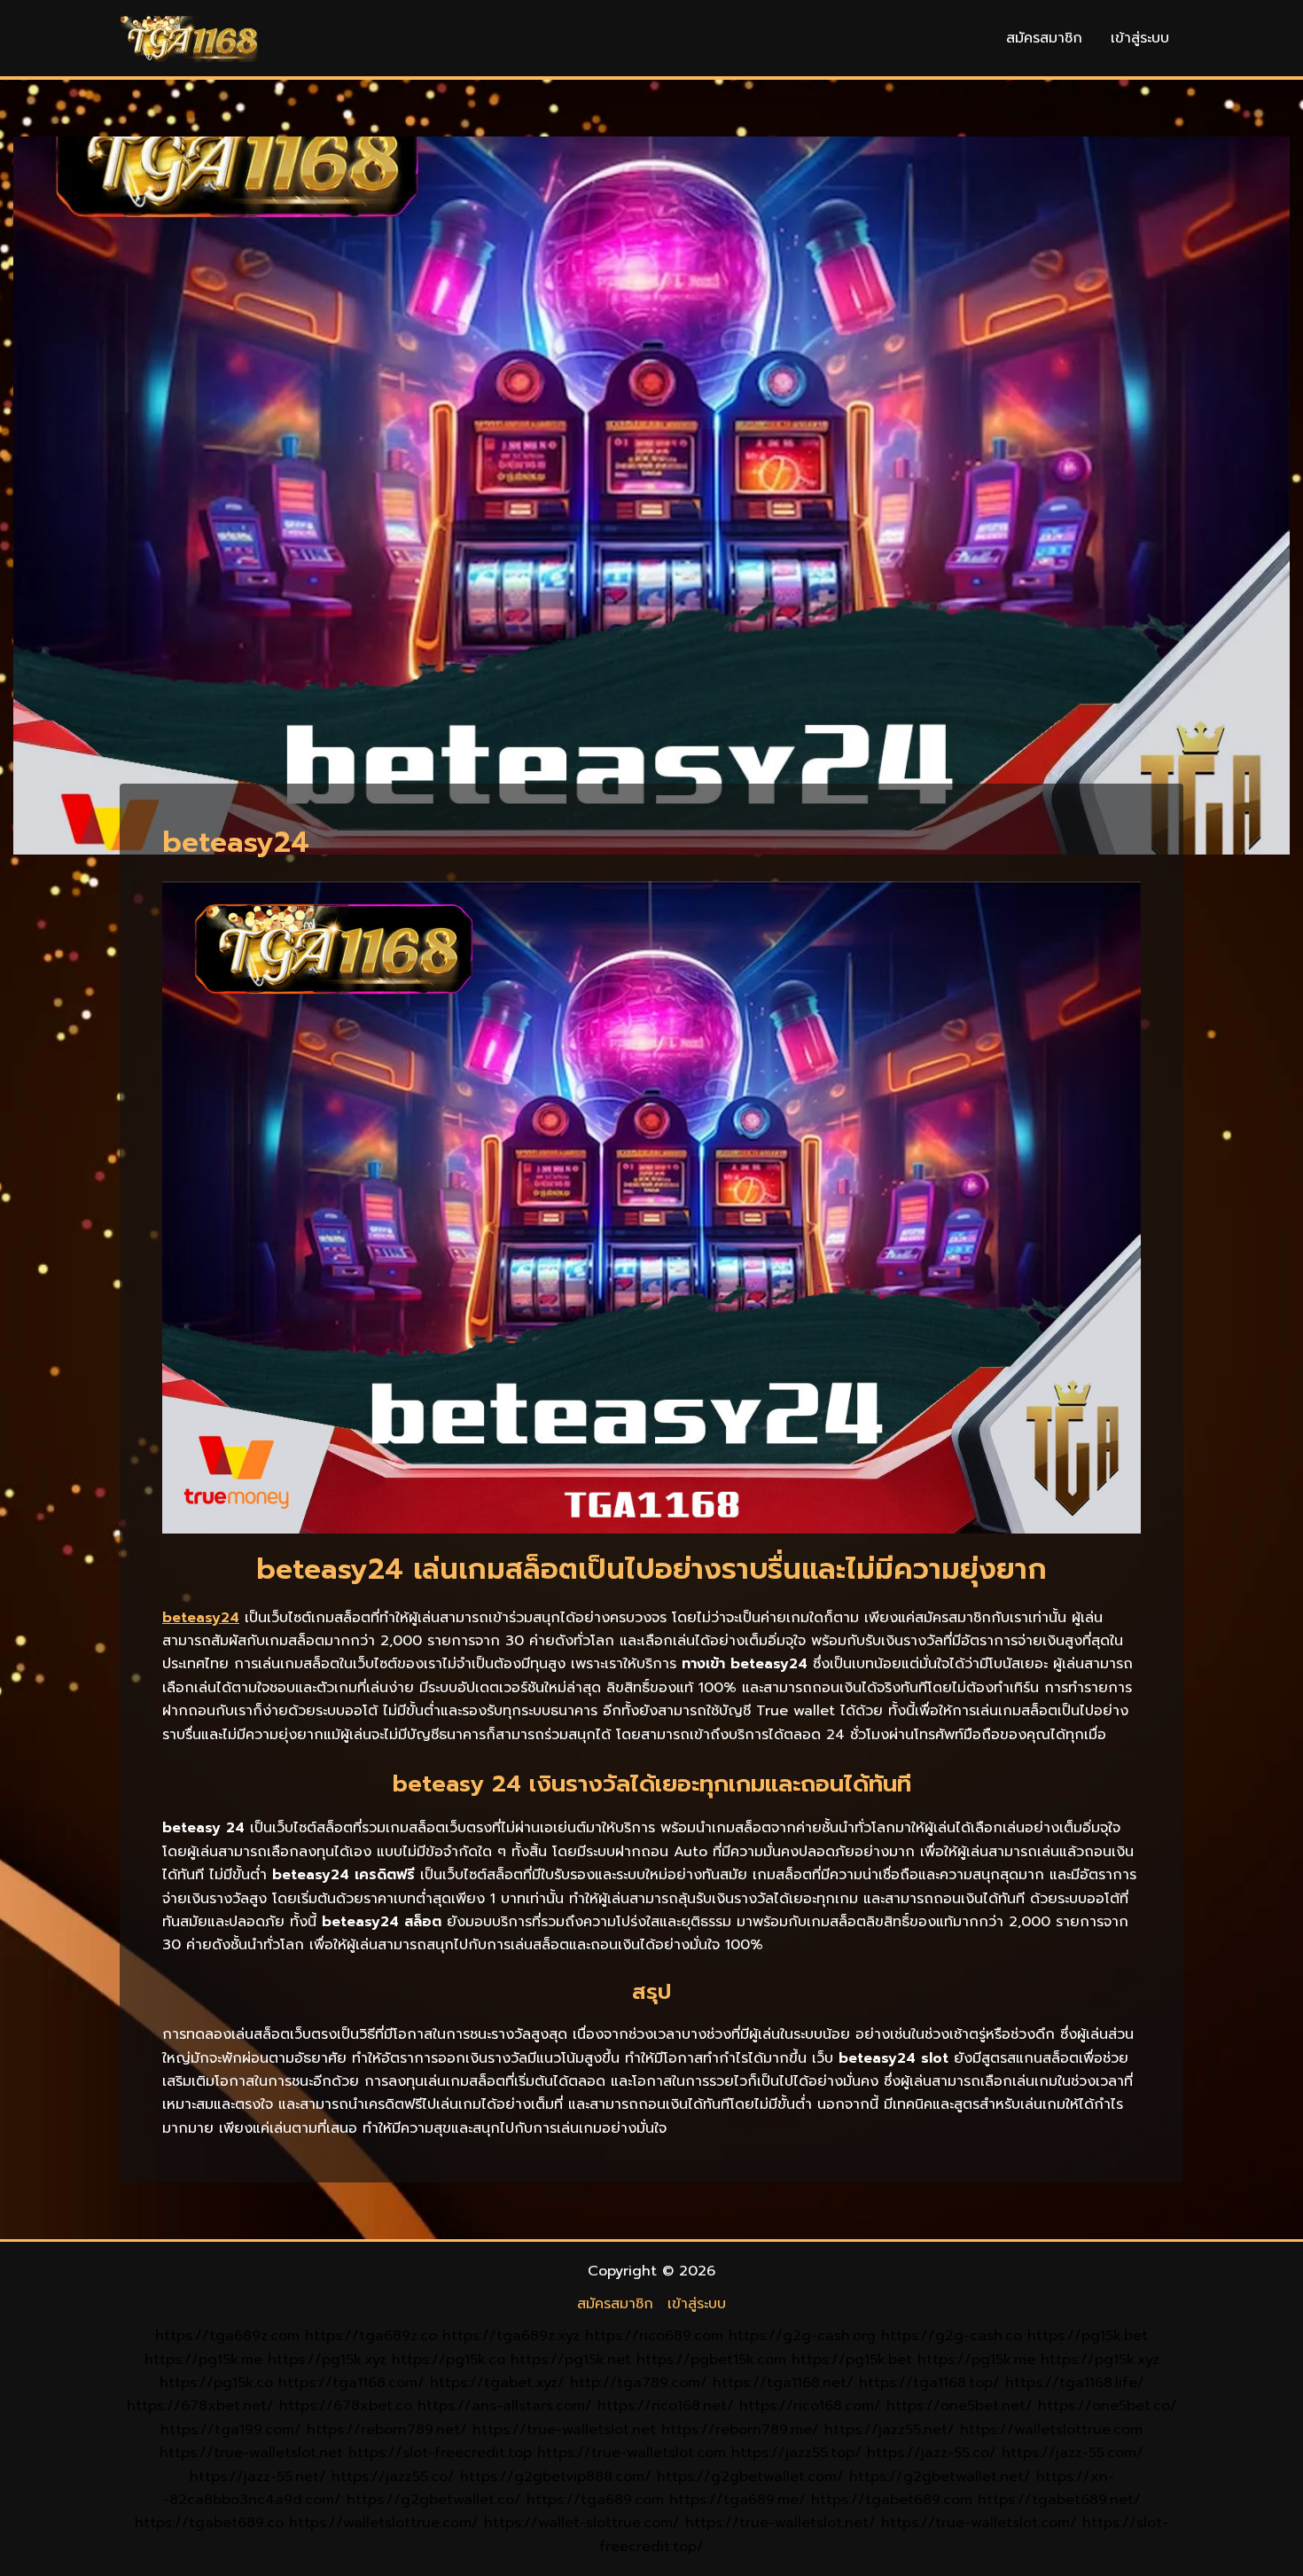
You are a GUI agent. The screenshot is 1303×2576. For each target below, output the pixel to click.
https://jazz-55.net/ (258, 2477)
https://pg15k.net (571, 2360)
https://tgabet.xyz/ (497, 2383)
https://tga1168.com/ (351, 2383)
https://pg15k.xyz (327, 2360)
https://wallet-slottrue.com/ (582, 2523)
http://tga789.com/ (639, 2383)
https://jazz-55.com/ (1073, 2453)
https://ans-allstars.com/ (505, 2406)
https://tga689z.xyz (511, 2336)
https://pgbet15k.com (711, 2360)
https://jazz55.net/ (889, 2430)
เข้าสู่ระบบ (1140, 38)
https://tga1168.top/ (929, 2383)
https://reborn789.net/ (387, 2430)
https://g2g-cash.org (802, 2336)
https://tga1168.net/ (783, 2383)
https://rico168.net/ (666, 2406)
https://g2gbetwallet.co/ (434, 2500)
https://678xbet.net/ (200, 2406)
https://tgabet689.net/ (1059, 2500)
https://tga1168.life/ (1075, 2383)
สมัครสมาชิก (1044, 38)
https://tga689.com (595, 2500)
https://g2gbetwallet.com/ (750, 2477)
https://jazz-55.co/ (932, 2453)
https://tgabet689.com (892, 2500)
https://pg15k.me (203, 2360)
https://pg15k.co (449, 2360)
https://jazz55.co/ (393, 2477)
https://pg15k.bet (1088, 2336)
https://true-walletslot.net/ (780, 2523)
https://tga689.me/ (737, 2500)
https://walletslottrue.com (1051, 2430)
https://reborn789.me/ (740, 2430)
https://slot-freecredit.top (440, 2453)
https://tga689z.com (227, 2336)
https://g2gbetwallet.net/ (940, 2477)
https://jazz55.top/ (796, 2453)
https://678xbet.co (346, 2406)
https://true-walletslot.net (564, 2430)
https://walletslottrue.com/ (384, 2523)
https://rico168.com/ (810, 2406)
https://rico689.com (654, 2336)
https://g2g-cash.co (952, 2336)
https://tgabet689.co (209, 2523)
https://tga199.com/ (231, 2430)
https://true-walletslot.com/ (979, 2523)
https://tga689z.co (371, 2336)
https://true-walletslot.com (632, 2453)
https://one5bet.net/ (960, 2406)
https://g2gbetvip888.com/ (556, 2477)
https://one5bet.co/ (1108, 2406)
